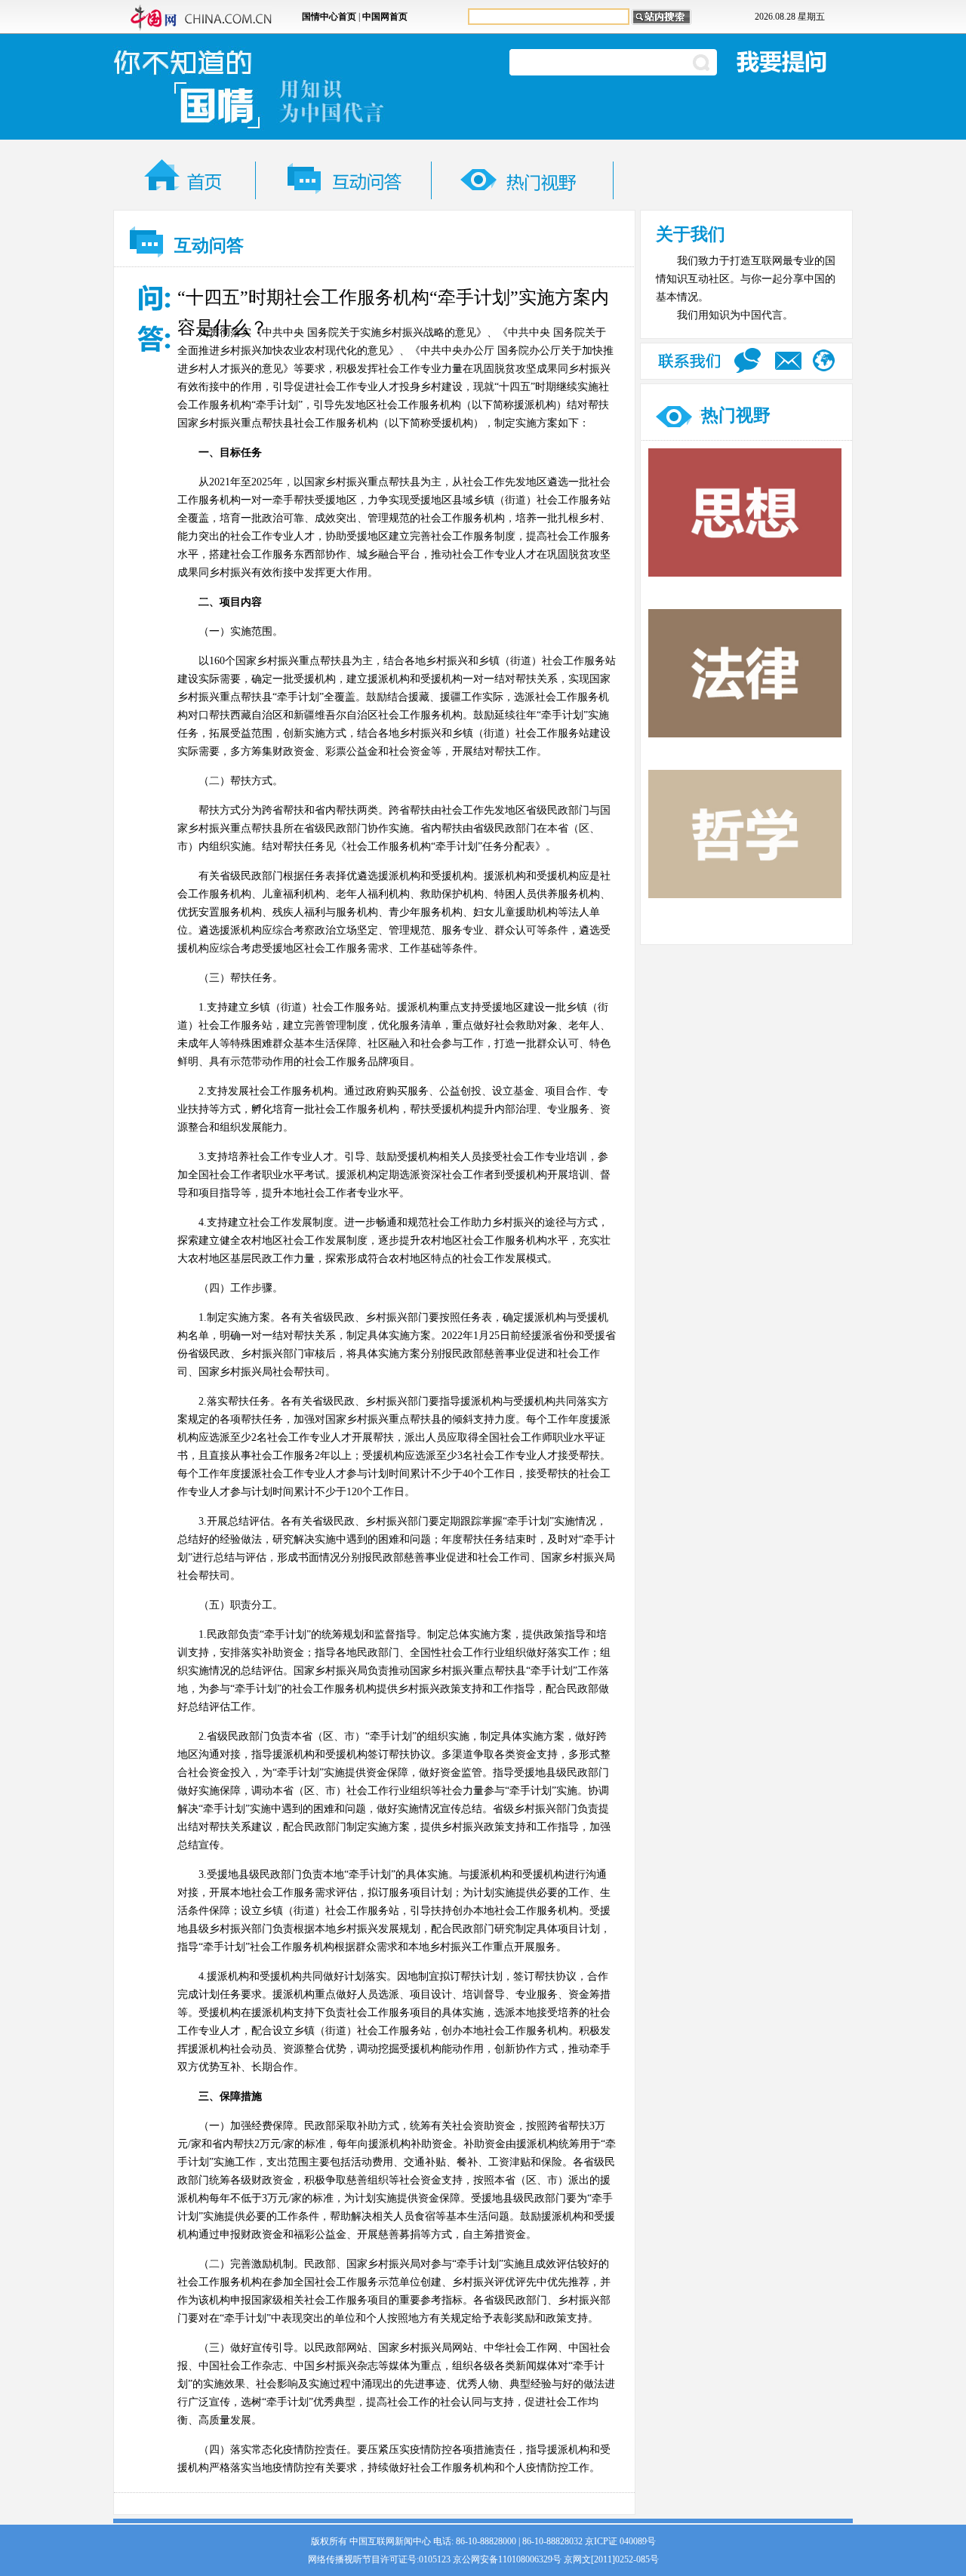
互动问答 (209, 246)
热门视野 (736, 415)
